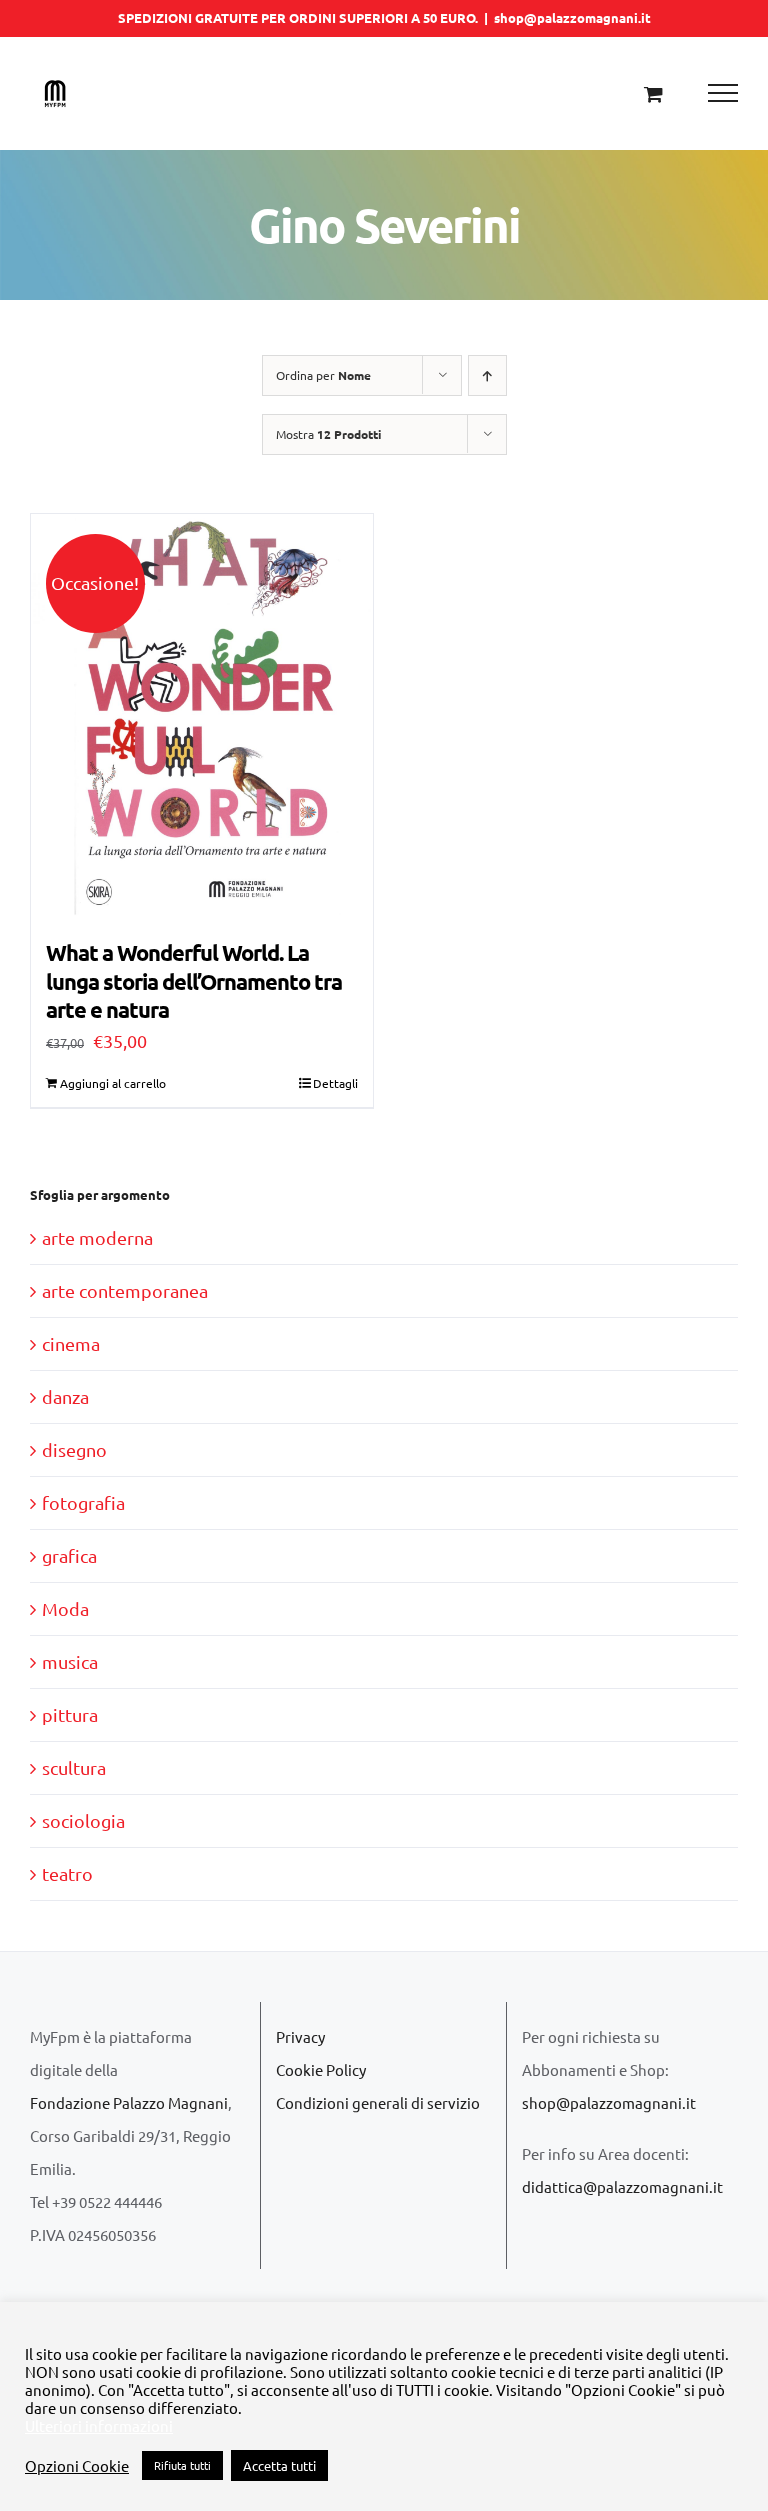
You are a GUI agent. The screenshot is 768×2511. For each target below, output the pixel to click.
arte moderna (97, 1237)
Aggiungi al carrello (113, 1083)
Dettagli (335, 1083)
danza (65, 1396)
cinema (71, 1343)
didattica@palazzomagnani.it (622, 2186)
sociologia (83, 1820)
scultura (74, 1767)
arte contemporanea (125, 1290)
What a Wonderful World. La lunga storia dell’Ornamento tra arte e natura (194, 981)
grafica (69, 1555)
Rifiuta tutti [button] (182, 2465)
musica (70, 1661)
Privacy (300, 2036)
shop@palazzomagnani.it (572, 17)
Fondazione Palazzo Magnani (129, 2102)
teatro (67, 1873)
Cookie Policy (321, 2069)
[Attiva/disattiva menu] (723, 93)
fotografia (83, 1502)
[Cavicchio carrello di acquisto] (653, 93)
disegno (74, 1449)
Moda (65, 1608)
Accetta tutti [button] (279, 2465)
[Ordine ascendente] (487, 375)
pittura (70, 1714)
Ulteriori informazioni (99, 2426)
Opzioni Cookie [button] (77, 2466)
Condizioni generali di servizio (378, 2102)
